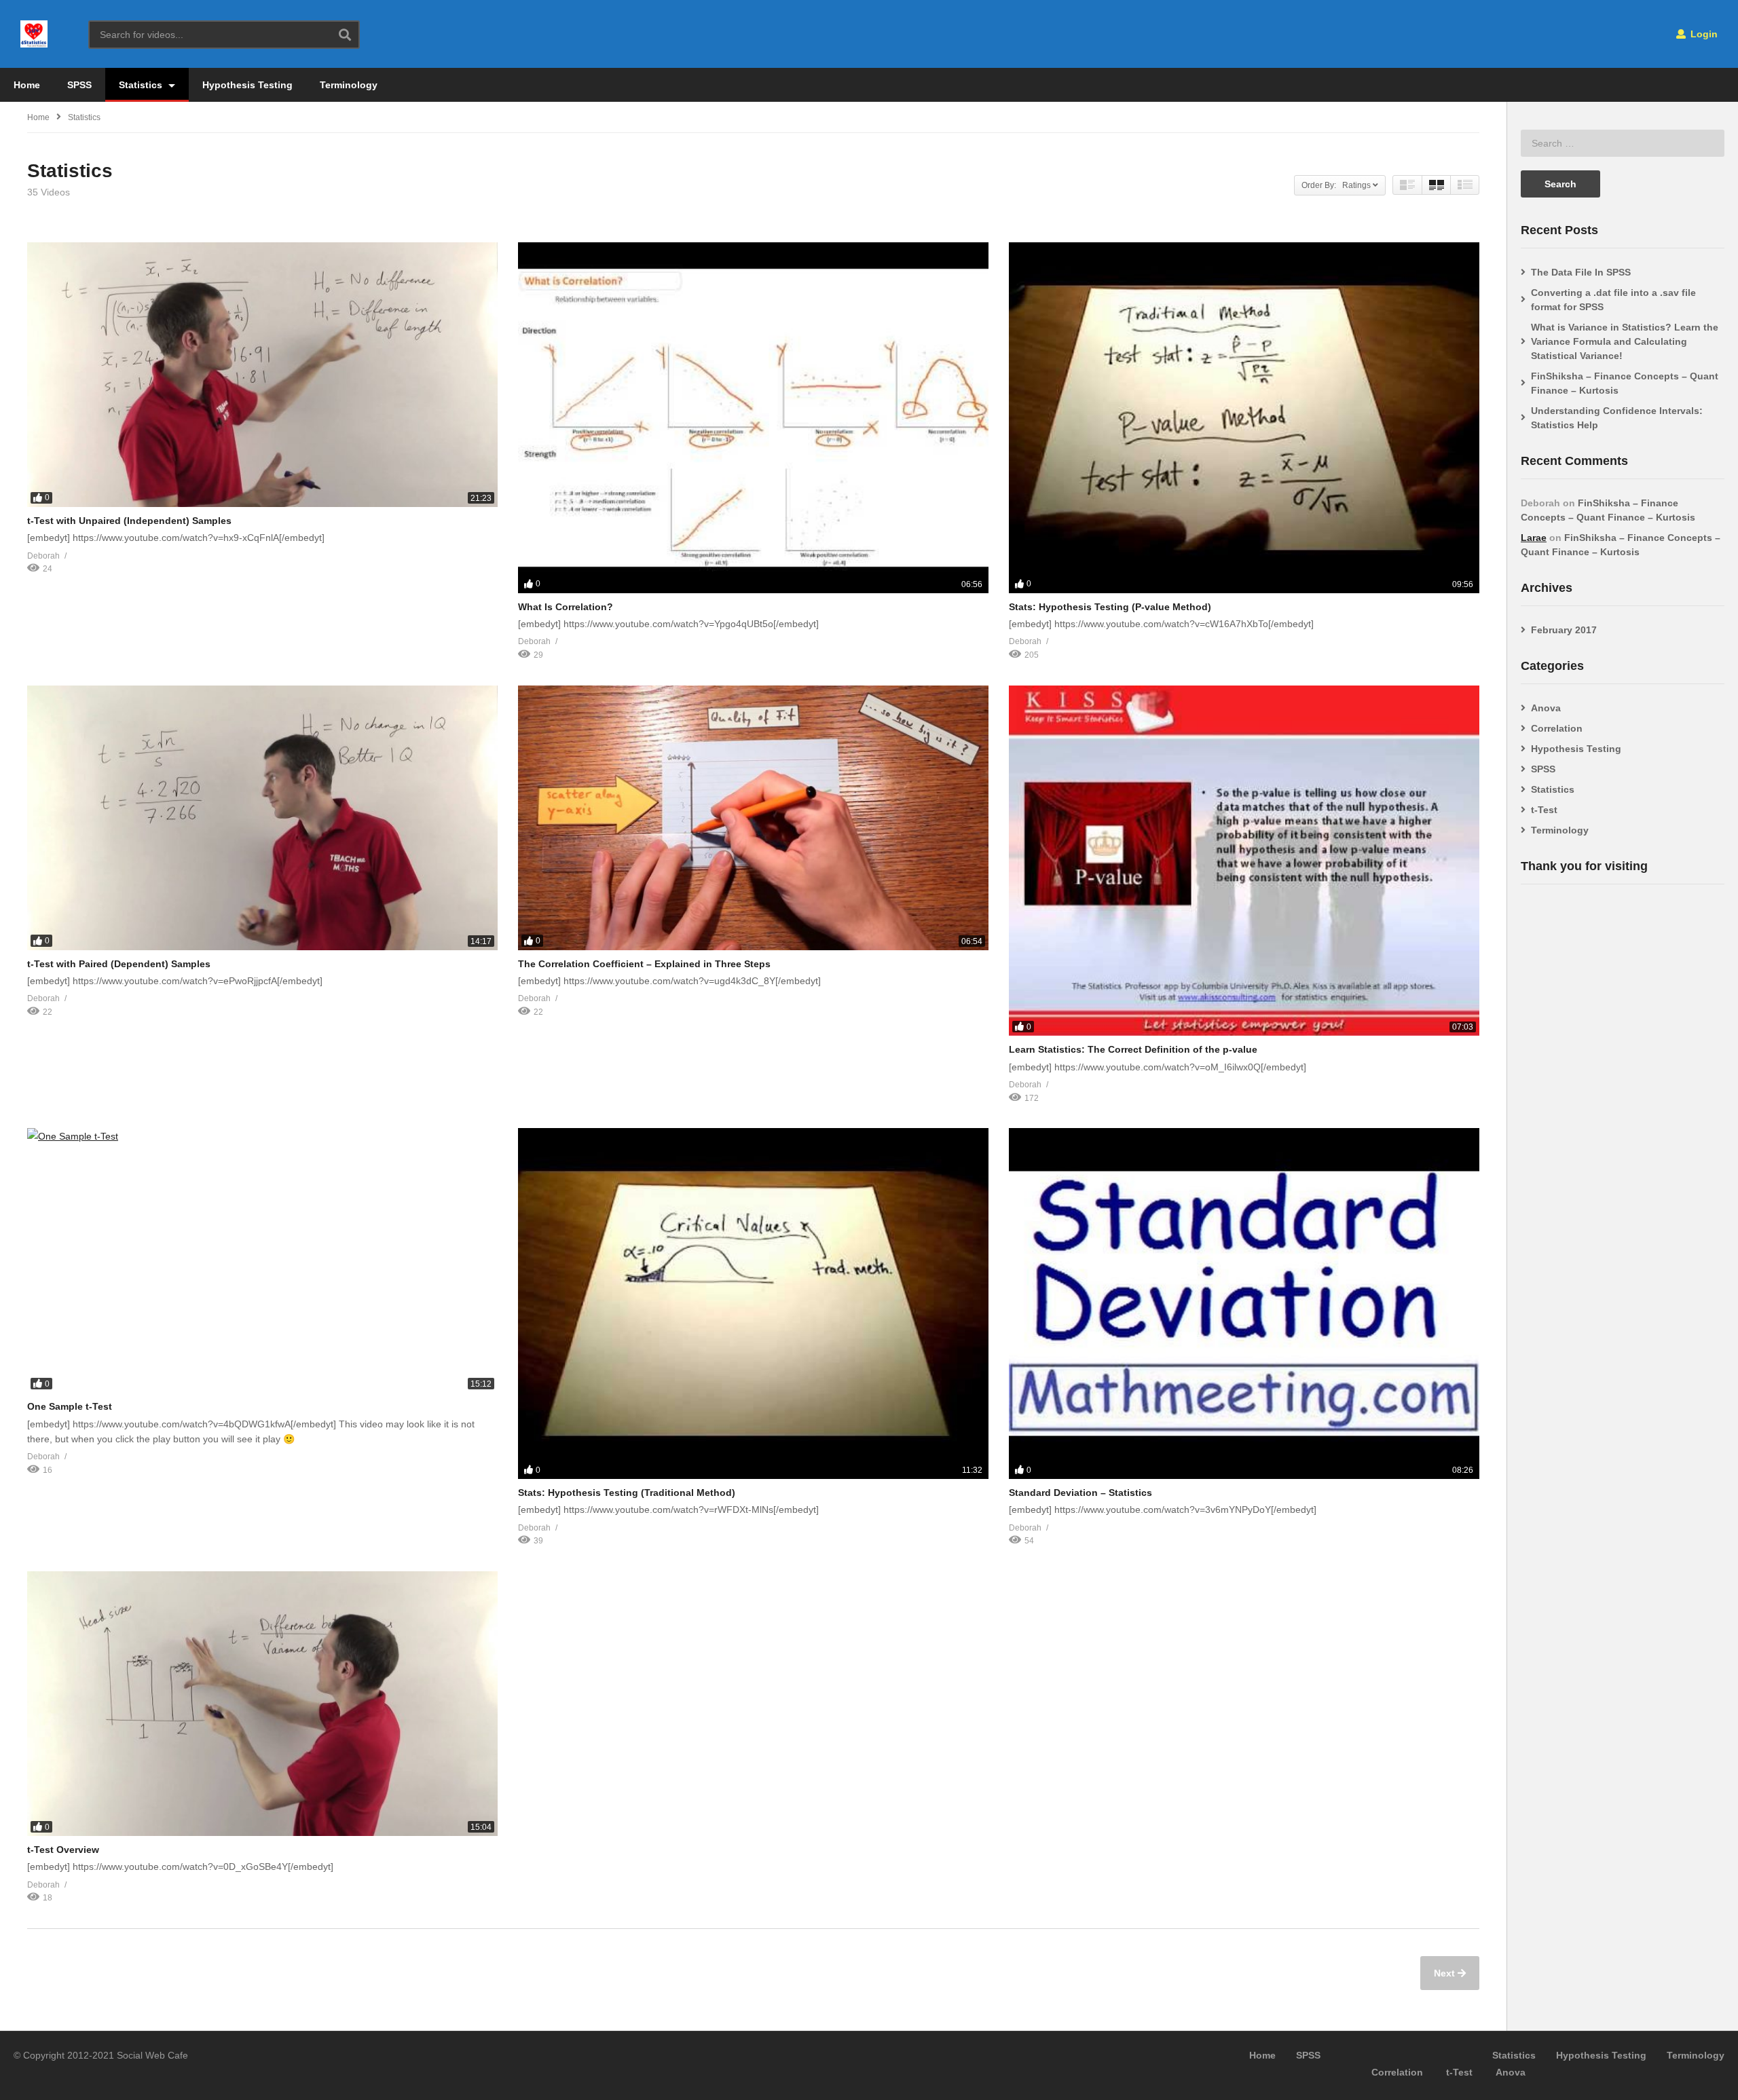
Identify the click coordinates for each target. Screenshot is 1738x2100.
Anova (1546, 708)
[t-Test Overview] (262, 1704)
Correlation (1557, 728)
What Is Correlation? (566, 607)
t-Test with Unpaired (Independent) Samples (129, 521)
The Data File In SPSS (1581, 272)
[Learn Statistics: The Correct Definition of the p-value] (1244, 861)
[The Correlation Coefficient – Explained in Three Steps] (753, 818)
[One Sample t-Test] (262, 1260)
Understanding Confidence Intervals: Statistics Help (1617, 418)
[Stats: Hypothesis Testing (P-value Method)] (1244, 418)
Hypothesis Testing (247, 85)
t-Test (1544, 810)
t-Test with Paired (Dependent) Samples (119, 964)
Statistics (142, 85)
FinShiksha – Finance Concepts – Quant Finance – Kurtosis (1625, 383)
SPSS (79, 85)
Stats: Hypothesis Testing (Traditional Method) (627, 1493)
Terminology (349, 85)
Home (27, 85)
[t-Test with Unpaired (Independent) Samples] (262, 375)
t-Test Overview (63, 1850)
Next (1446, 1973)
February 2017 (1564, 630)
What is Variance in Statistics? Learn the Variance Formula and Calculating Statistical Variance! (1625, 341)
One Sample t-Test (70, 1406)
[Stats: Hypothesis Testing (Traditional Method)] (753, 1304)
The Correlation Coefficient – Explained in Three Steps (644, 964)
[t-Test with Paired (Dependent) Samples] (262, 818)
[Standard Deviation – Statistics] (1244, 1304)
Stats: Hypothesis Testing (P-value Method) (1110, 607)
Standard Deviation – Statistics (1080, 1493)
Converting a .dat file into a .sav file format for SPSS (1613, 300)
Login (1703, 34)
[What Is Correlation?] (753, 418)
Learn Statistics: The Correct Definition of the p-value (1133, 1049)
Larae (1534, 538)
